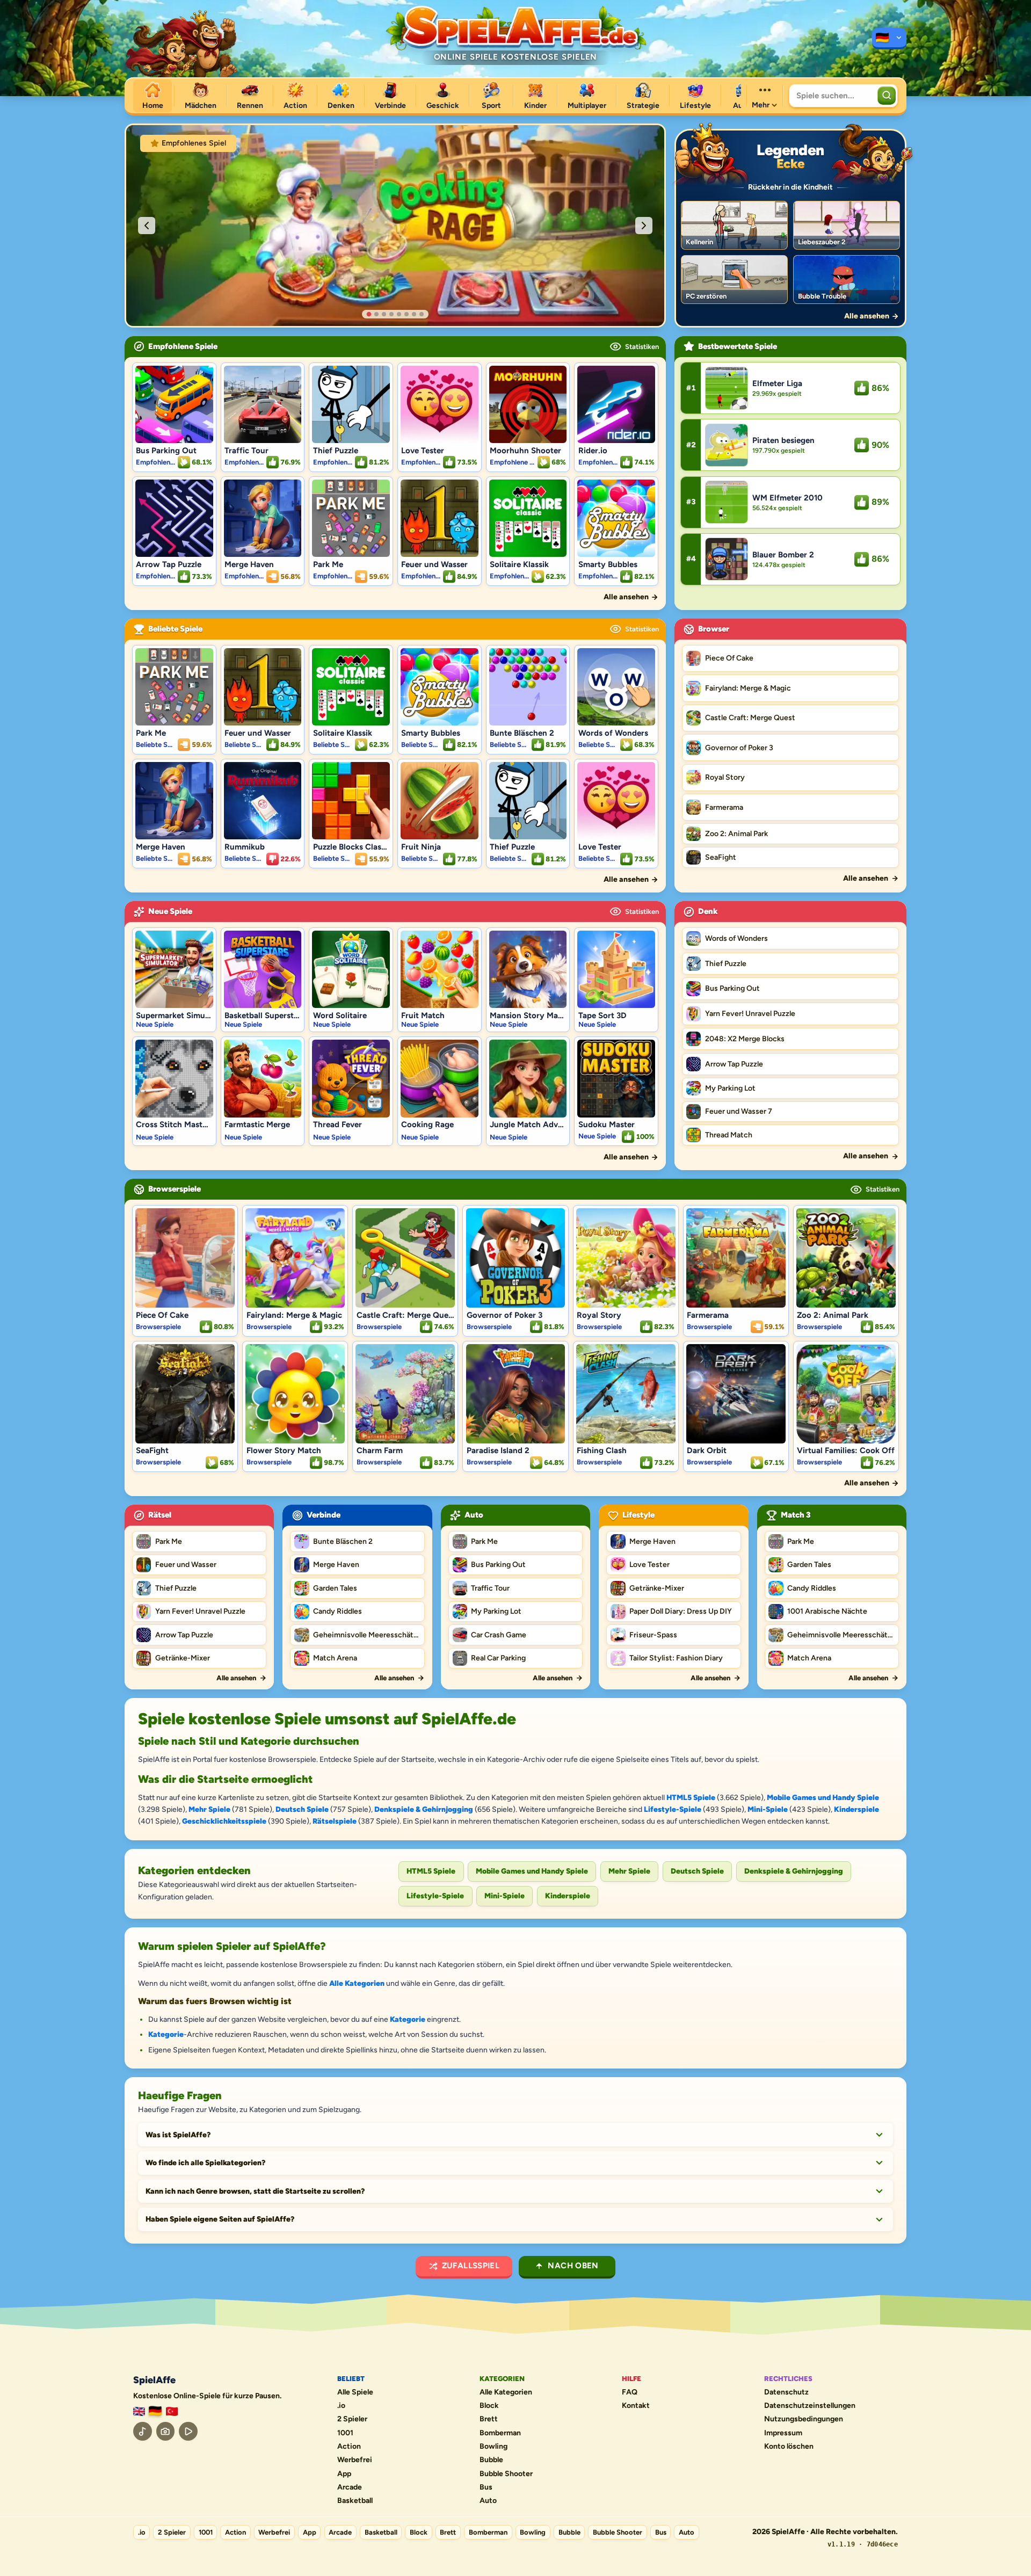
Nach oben (573, 2266)
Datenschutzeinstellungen (810, 2406)
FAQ (630, 2392)
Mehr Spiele (209, 1809)
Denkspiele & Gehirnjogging (424, 1809)
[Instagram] (166, 2431)
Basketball (355, 2501)
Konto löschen (789, 2447)
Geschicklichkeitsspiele (224, 1821)
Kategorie (408, 2019)
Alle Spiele (355, 2392)
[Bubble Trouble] (846, 280)
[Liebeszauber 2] (846, 225)
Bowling (493, 2447)
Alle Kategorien (357, 1983)
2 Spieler (352, 2419)
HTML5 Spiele (691, 1798)
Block (489, 2406)
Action (349, 2447)
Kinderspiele (856, 1809)
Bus (486, 2487)
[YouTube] (188, 2431)
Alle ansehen (236, 1678)
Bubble (491, 2460)
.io (341, 2406)
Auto (488, 2501)
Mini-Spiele (768, 1809)
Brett (489, 2419)
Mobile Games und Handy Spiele (823, 1798)
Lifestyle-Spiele (673, 1809)
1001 (345, 2433)
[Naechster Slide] (644, 226)
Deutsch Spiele (302, 1809)
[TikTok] (143, 2431)
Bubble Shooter (506, 2474)
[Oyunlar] (172, 2411)
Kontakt (636, 2406)
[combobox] (832, 96)
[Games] (139, 2411)
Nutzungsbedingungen (804, 2419)
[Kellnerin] (734, 225)
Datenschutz (786, 2392)
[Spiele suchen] (887, 96)
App (344, 2474)
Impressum (783, 2433)
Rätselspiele (335, 1821)
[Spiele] (889, 39)
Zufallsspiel (471, 2266)
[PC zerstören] (734, 280)
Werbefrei (355, 2460)
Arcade (350, 2487)
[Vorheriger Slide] (147, 226)
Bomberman (500, 2433)
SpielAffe (154, 2380)
